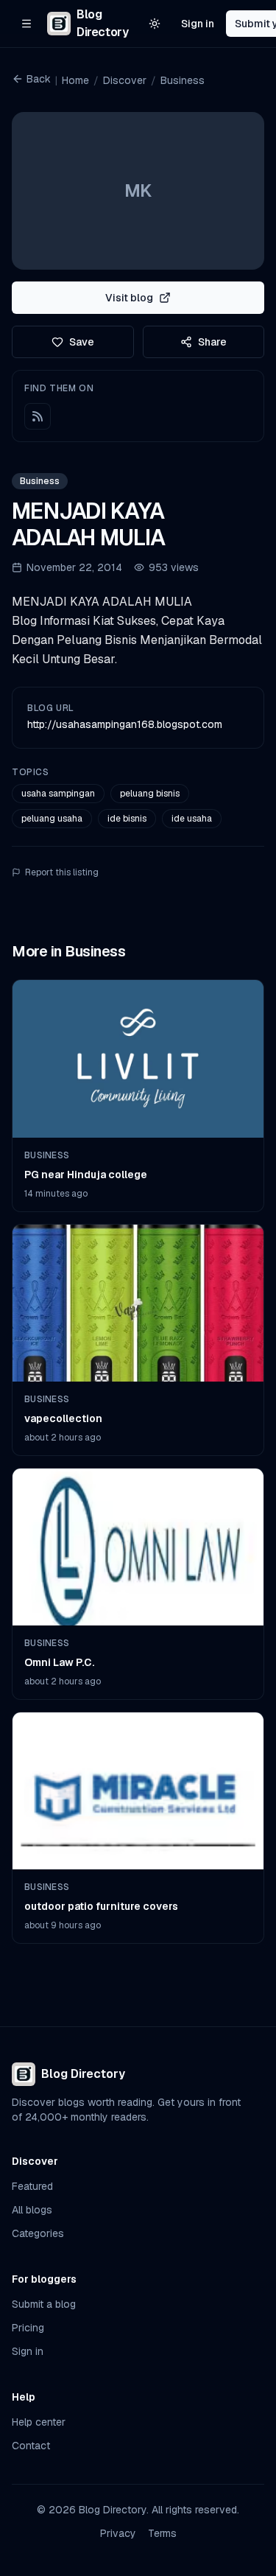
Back (39, 79)
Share (212, 342)
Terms (162, 2533)
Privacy (118, 2533)
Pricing (28, 2328)
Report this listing (62, 872)
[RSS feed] (38, 416)
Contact (31, 2446)
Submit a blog (44, 2304)
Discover (125, 80)
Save (82, 342)
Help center (39, 2422)
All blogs (32, 2210)
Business (183, 80)
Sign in (198, 24)
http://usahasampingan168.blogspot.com (125, 724)
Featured (32, 2186)
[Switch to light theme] (155, 24)
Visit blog (129, 298)
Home (75, 80)
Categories (38, 2233)
